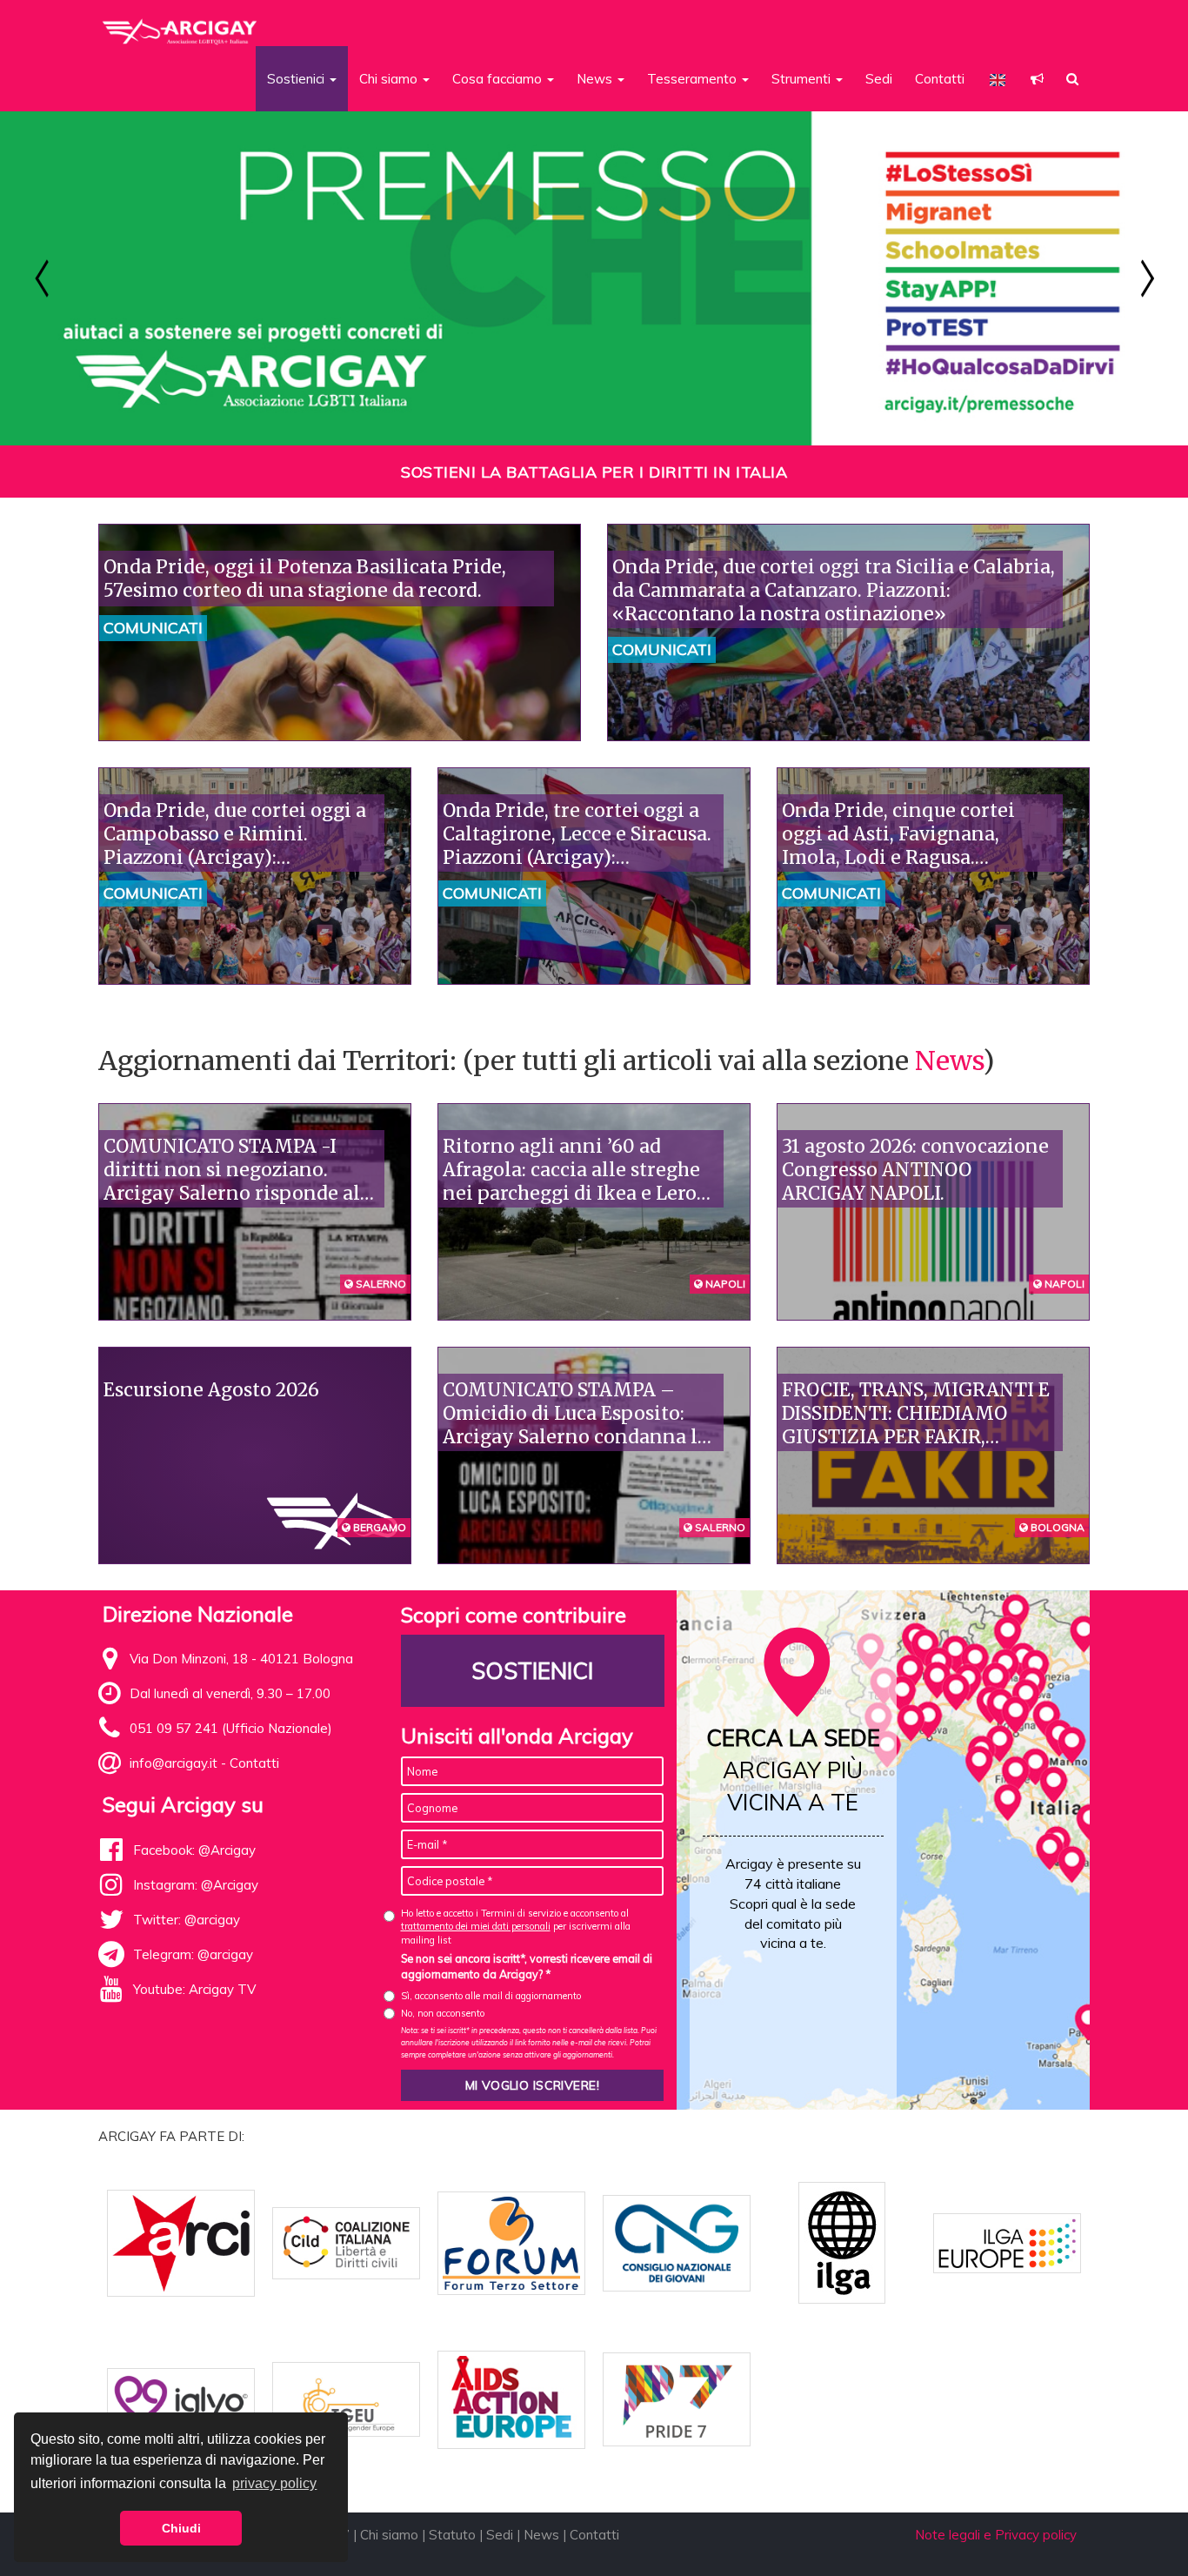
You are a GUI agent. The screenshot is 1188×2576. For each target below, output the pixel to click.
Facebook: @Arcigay (194, 1850)
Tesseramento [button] (694, 79)
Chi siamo (389, 2535)
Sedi (879, 79)
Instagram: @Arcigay (196, 1885)
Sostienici (532, 1671)
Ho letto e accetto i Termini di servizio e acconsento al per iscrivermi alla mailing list (516, 1927)
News (949, 1061)
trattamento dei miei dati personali (476, 1926)
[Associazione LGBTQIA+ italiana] (180, 24)
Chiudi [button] (181, 2528)
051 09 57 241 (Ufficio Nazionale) (231, 1728)
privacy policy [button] (274, 2483)
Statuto (452, 2535)
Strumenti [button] (803, 79)
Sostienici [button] (297, 79)
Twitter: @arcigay (187, 1920)
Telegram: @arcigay (193, 1954)
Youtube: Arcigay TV (194, 1989)
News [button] (596, 79)
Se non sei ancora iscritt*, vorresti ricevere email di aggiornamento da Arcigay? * (527, 1966)
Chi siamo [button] (390, 79)
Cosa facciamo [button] (499, 79)
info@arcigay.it (174, 1763)
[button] (1037, 79)
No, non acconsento (443, 2013)
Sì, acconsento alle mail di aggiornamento (491, 1996)
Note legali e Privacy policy (996, 2535)
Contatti (940, 79)
